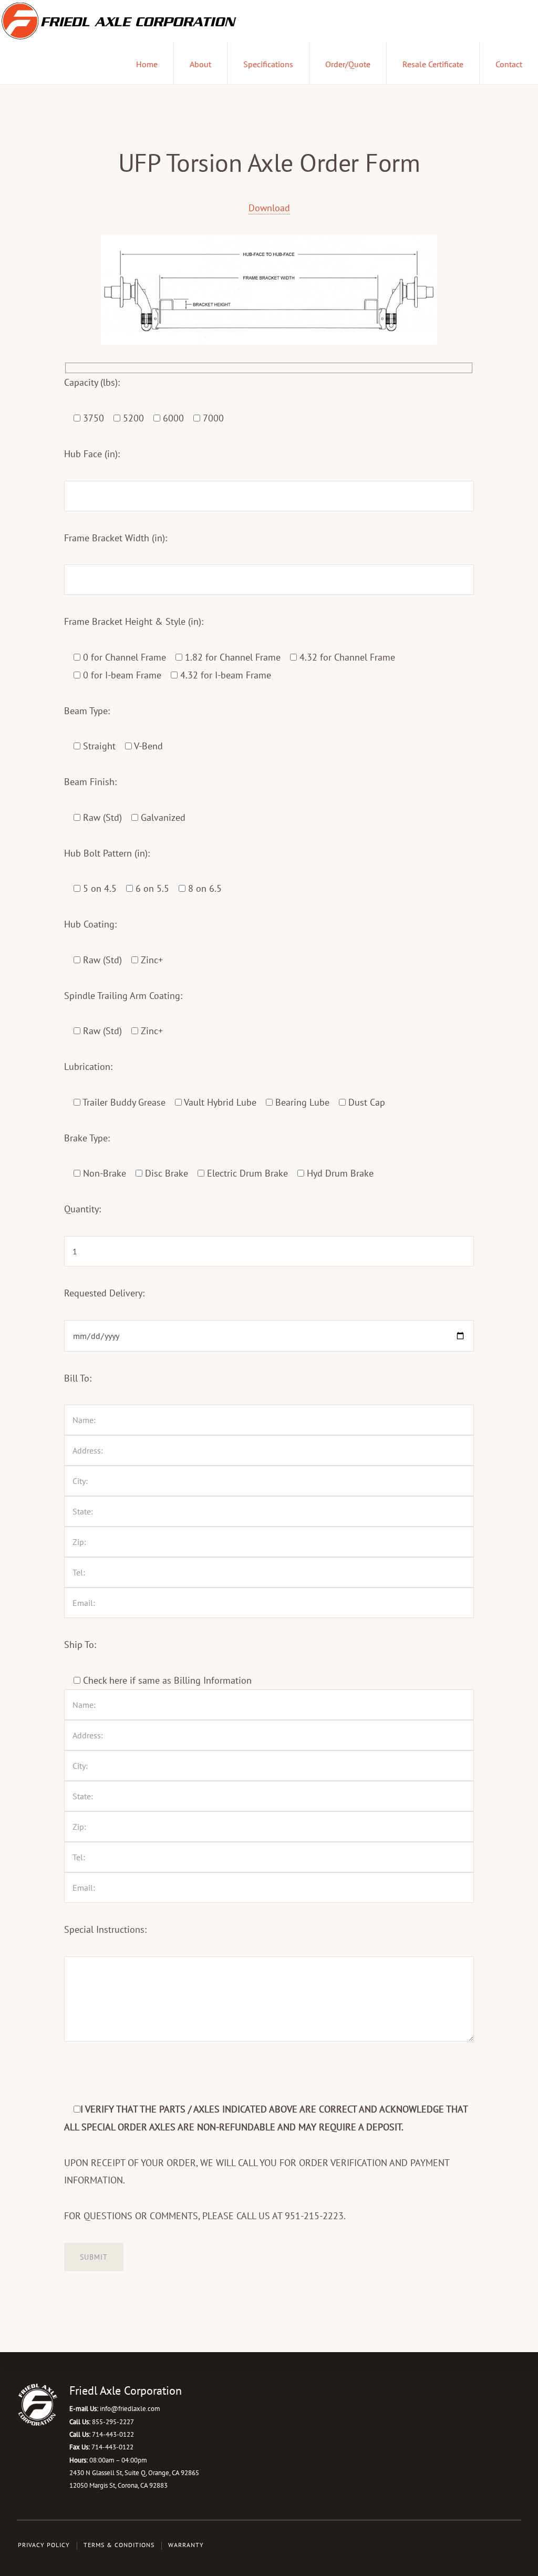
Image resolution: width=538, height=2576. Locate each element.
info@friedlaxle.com (130, 2409)
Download (269, 208)
